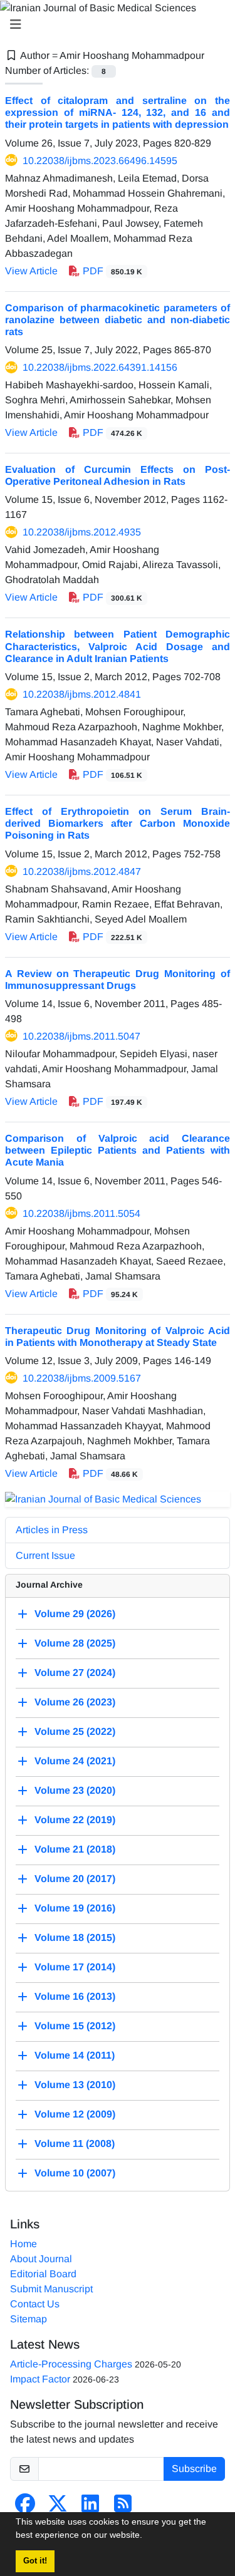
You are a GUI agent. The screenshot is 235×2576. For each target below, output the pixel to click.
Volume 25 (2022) (75, 1732)
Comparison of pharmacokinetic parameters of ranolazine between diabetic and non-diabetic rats (118, 320)
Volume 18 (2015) (75, 1938)
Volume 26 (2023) (75, 1703)
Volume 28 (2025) (75, 1644)
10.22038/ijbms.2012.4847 (82, 872)
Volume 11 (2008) (75, 2144)
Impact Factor (40, 2379)
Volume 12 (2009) (75, 2115)
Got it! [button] (35, 2561)
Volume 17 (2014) (75, 1968)
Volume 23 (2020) (75, 1791)
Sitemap (29, 2319)
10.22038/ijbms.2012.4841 (82, 694)
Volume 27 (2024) (75, 1673)
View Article (31, 271)
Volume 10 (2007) (75, 2174)
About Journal (41, 2259)
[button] (147, 2537)
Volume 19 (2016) (75, 1909)
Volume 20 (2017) (75, 1879)
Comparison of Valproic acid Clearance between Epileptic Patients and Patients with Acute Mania (118, 1150)
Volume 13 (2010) (75, 2085)
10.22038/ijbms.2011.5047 (81, 1036)
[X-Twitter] (58, 2507)
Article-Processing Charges (71, 2364)
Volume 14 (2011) (75, 2056)
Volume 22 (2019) (75, 1820)
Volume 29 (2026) (75, 1614)
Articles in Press (52, 1530)
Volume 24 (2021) (75, 1761)
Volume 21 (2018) (75, 1850)
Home (23, 2244)
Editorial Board (43, 2274)
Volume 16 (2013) (75, 1997)
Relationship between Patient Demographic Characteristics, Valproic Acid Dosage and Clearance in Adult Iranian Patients (118, 646)
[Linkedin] (90, 2507)
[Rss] (123, 2507)
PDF (111, 271)
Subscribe (194, 2469)
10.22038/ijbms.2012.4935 (82, 532)
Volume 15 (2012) (75, 2026)
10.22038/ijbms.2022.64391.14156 (100, 367)
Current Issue (45, 1555)
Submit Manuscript (51, 2289)
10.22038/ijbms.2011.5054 (81, 1213)
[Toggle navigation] (114, 24)
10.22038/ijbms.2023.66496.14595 (100, 161)
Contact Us (35, 2304)
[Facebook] (25, 2507)
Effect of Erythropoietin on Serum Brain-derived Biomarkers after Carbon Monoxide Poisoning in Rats (118, 823)
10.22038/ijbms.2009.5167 (82, 1378)
